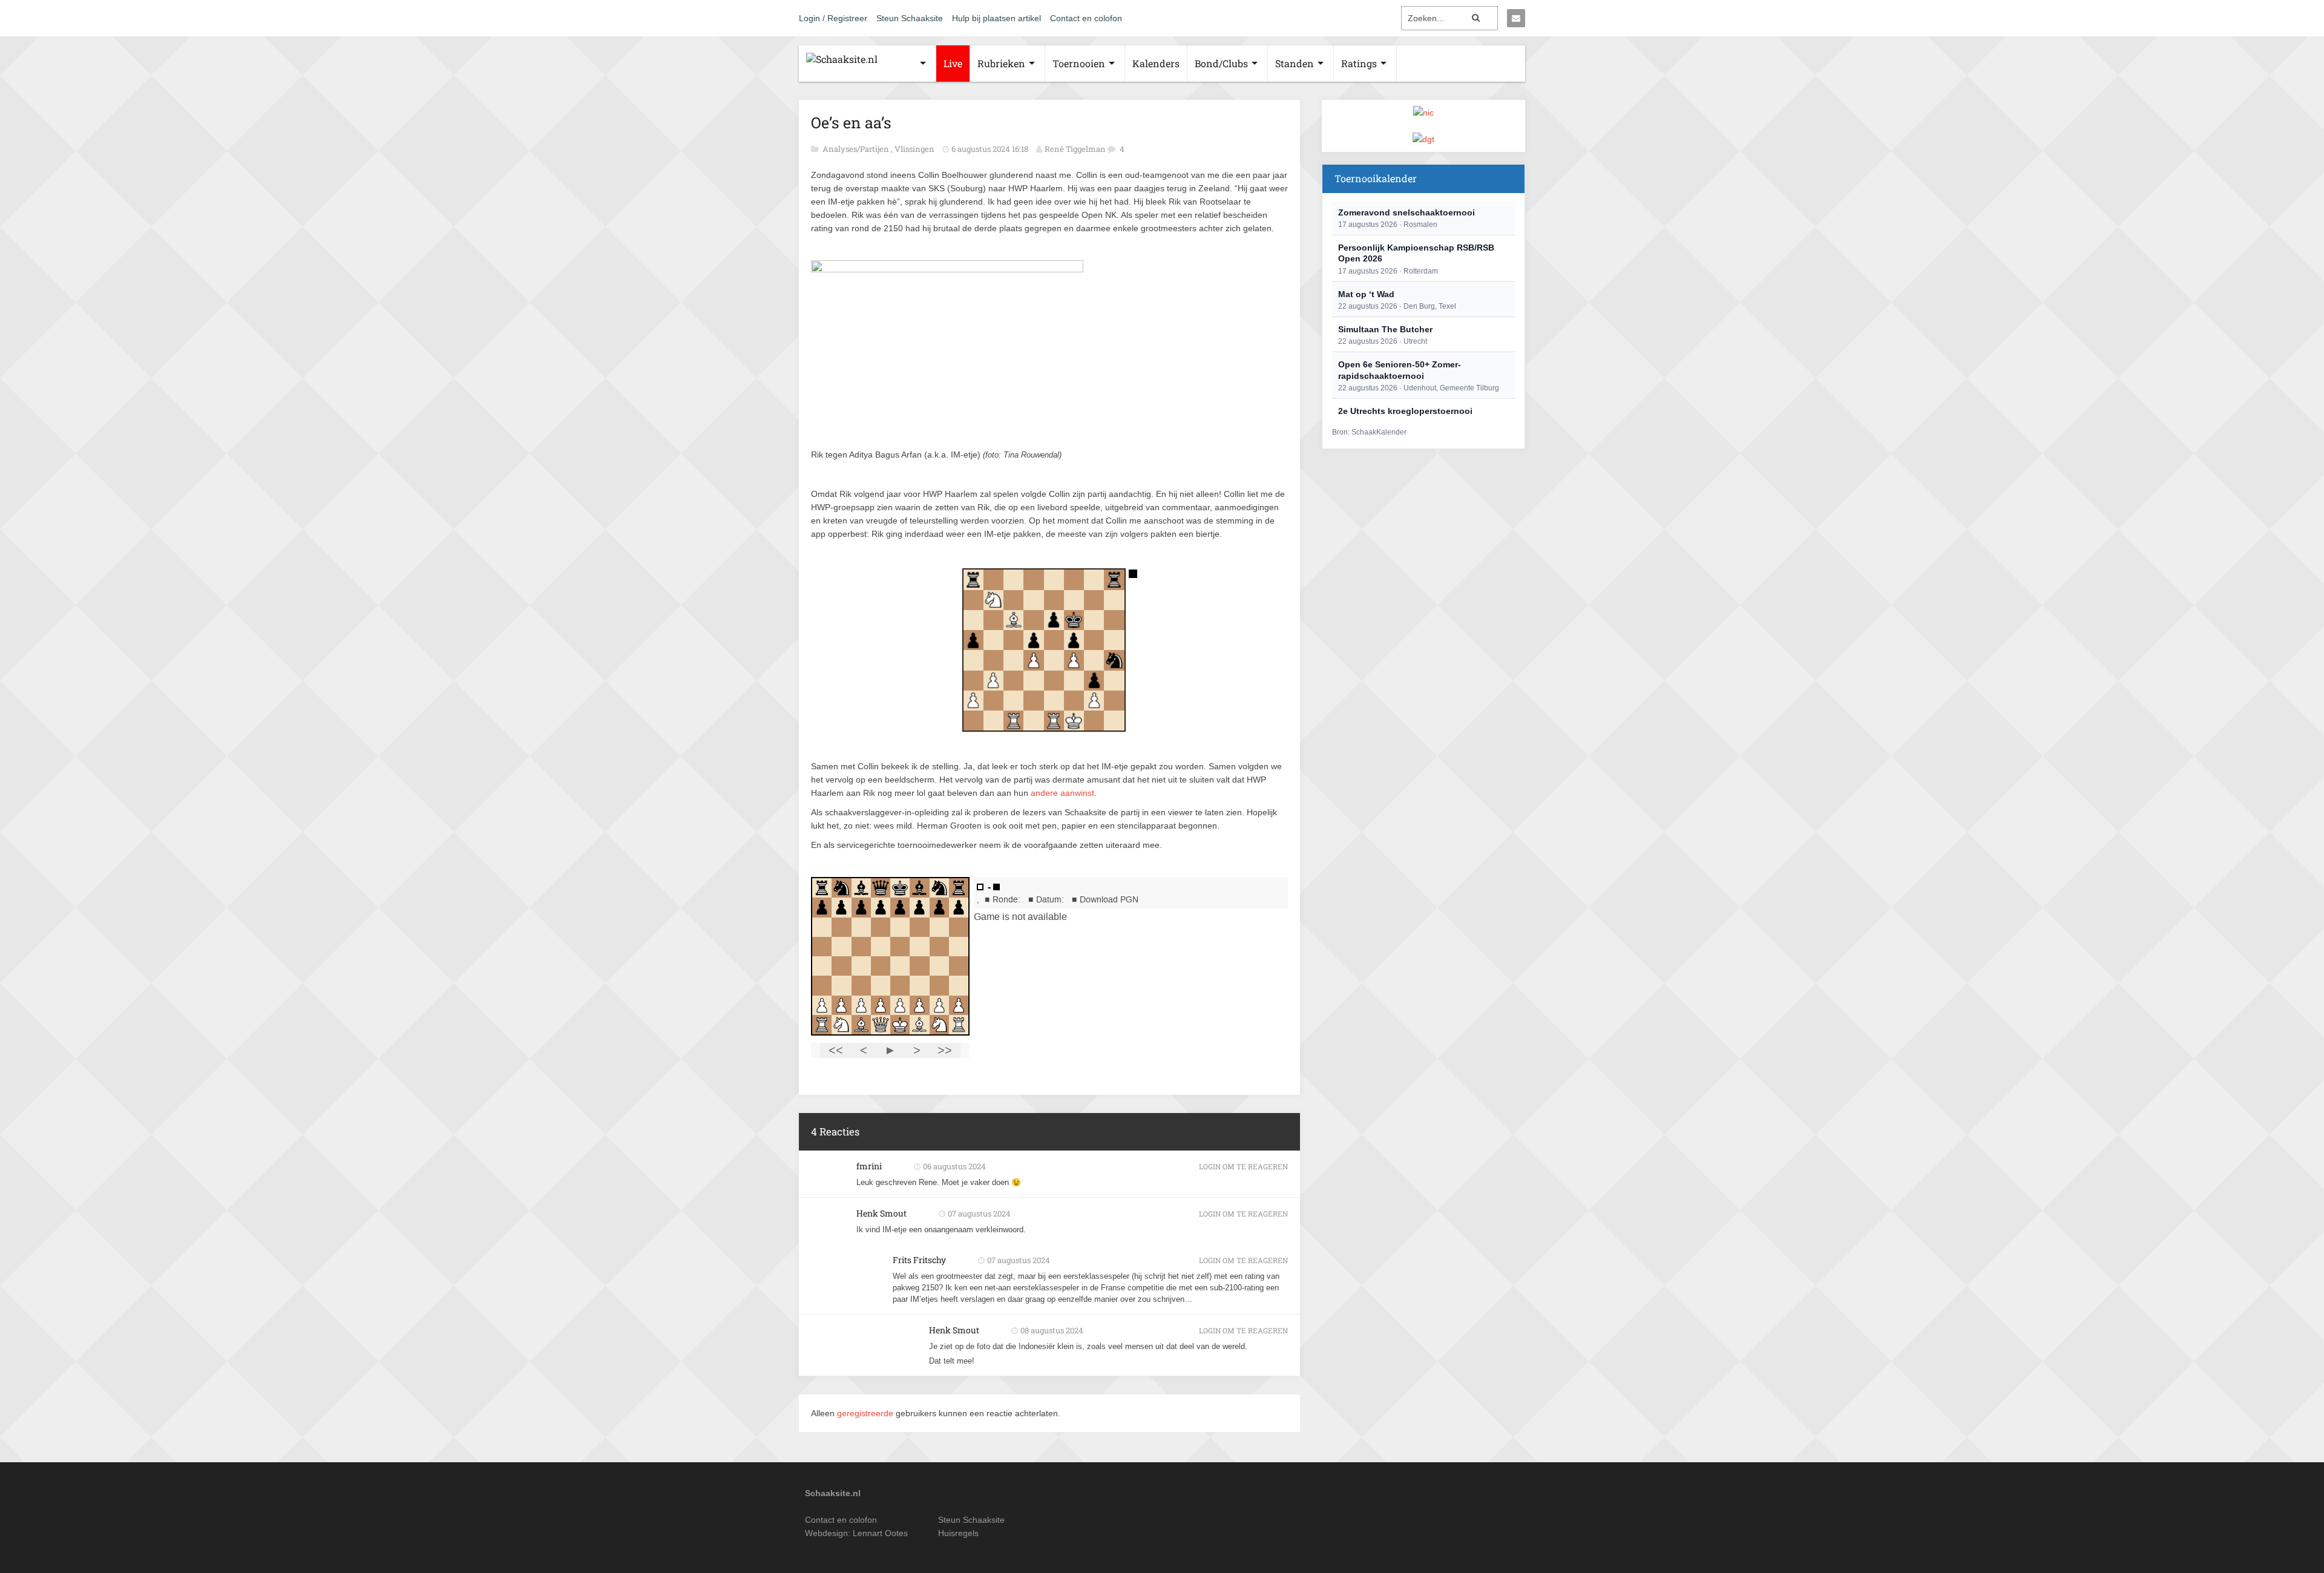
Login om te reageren (1243, 1166)
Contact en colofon (1086, 18)
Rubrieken (1001, 63)
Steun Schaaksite (910, 18)
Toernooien (1079, 63)
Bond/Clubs (1221, 63)
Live (953, 63)
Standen (1295, 63)
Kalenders (1156, 63)
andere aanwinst (1062, 793)
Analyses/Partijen (857, 149)
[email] (1516, 18)
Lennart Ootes (880, 1533)
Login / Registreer (833, 18)
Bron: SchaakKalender (1369, 432)
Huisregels (958, 1533)
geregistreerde (866, 1413)
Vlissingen (915, 149)
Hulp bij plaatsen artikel (996, 18)
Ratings (1359, 63)
